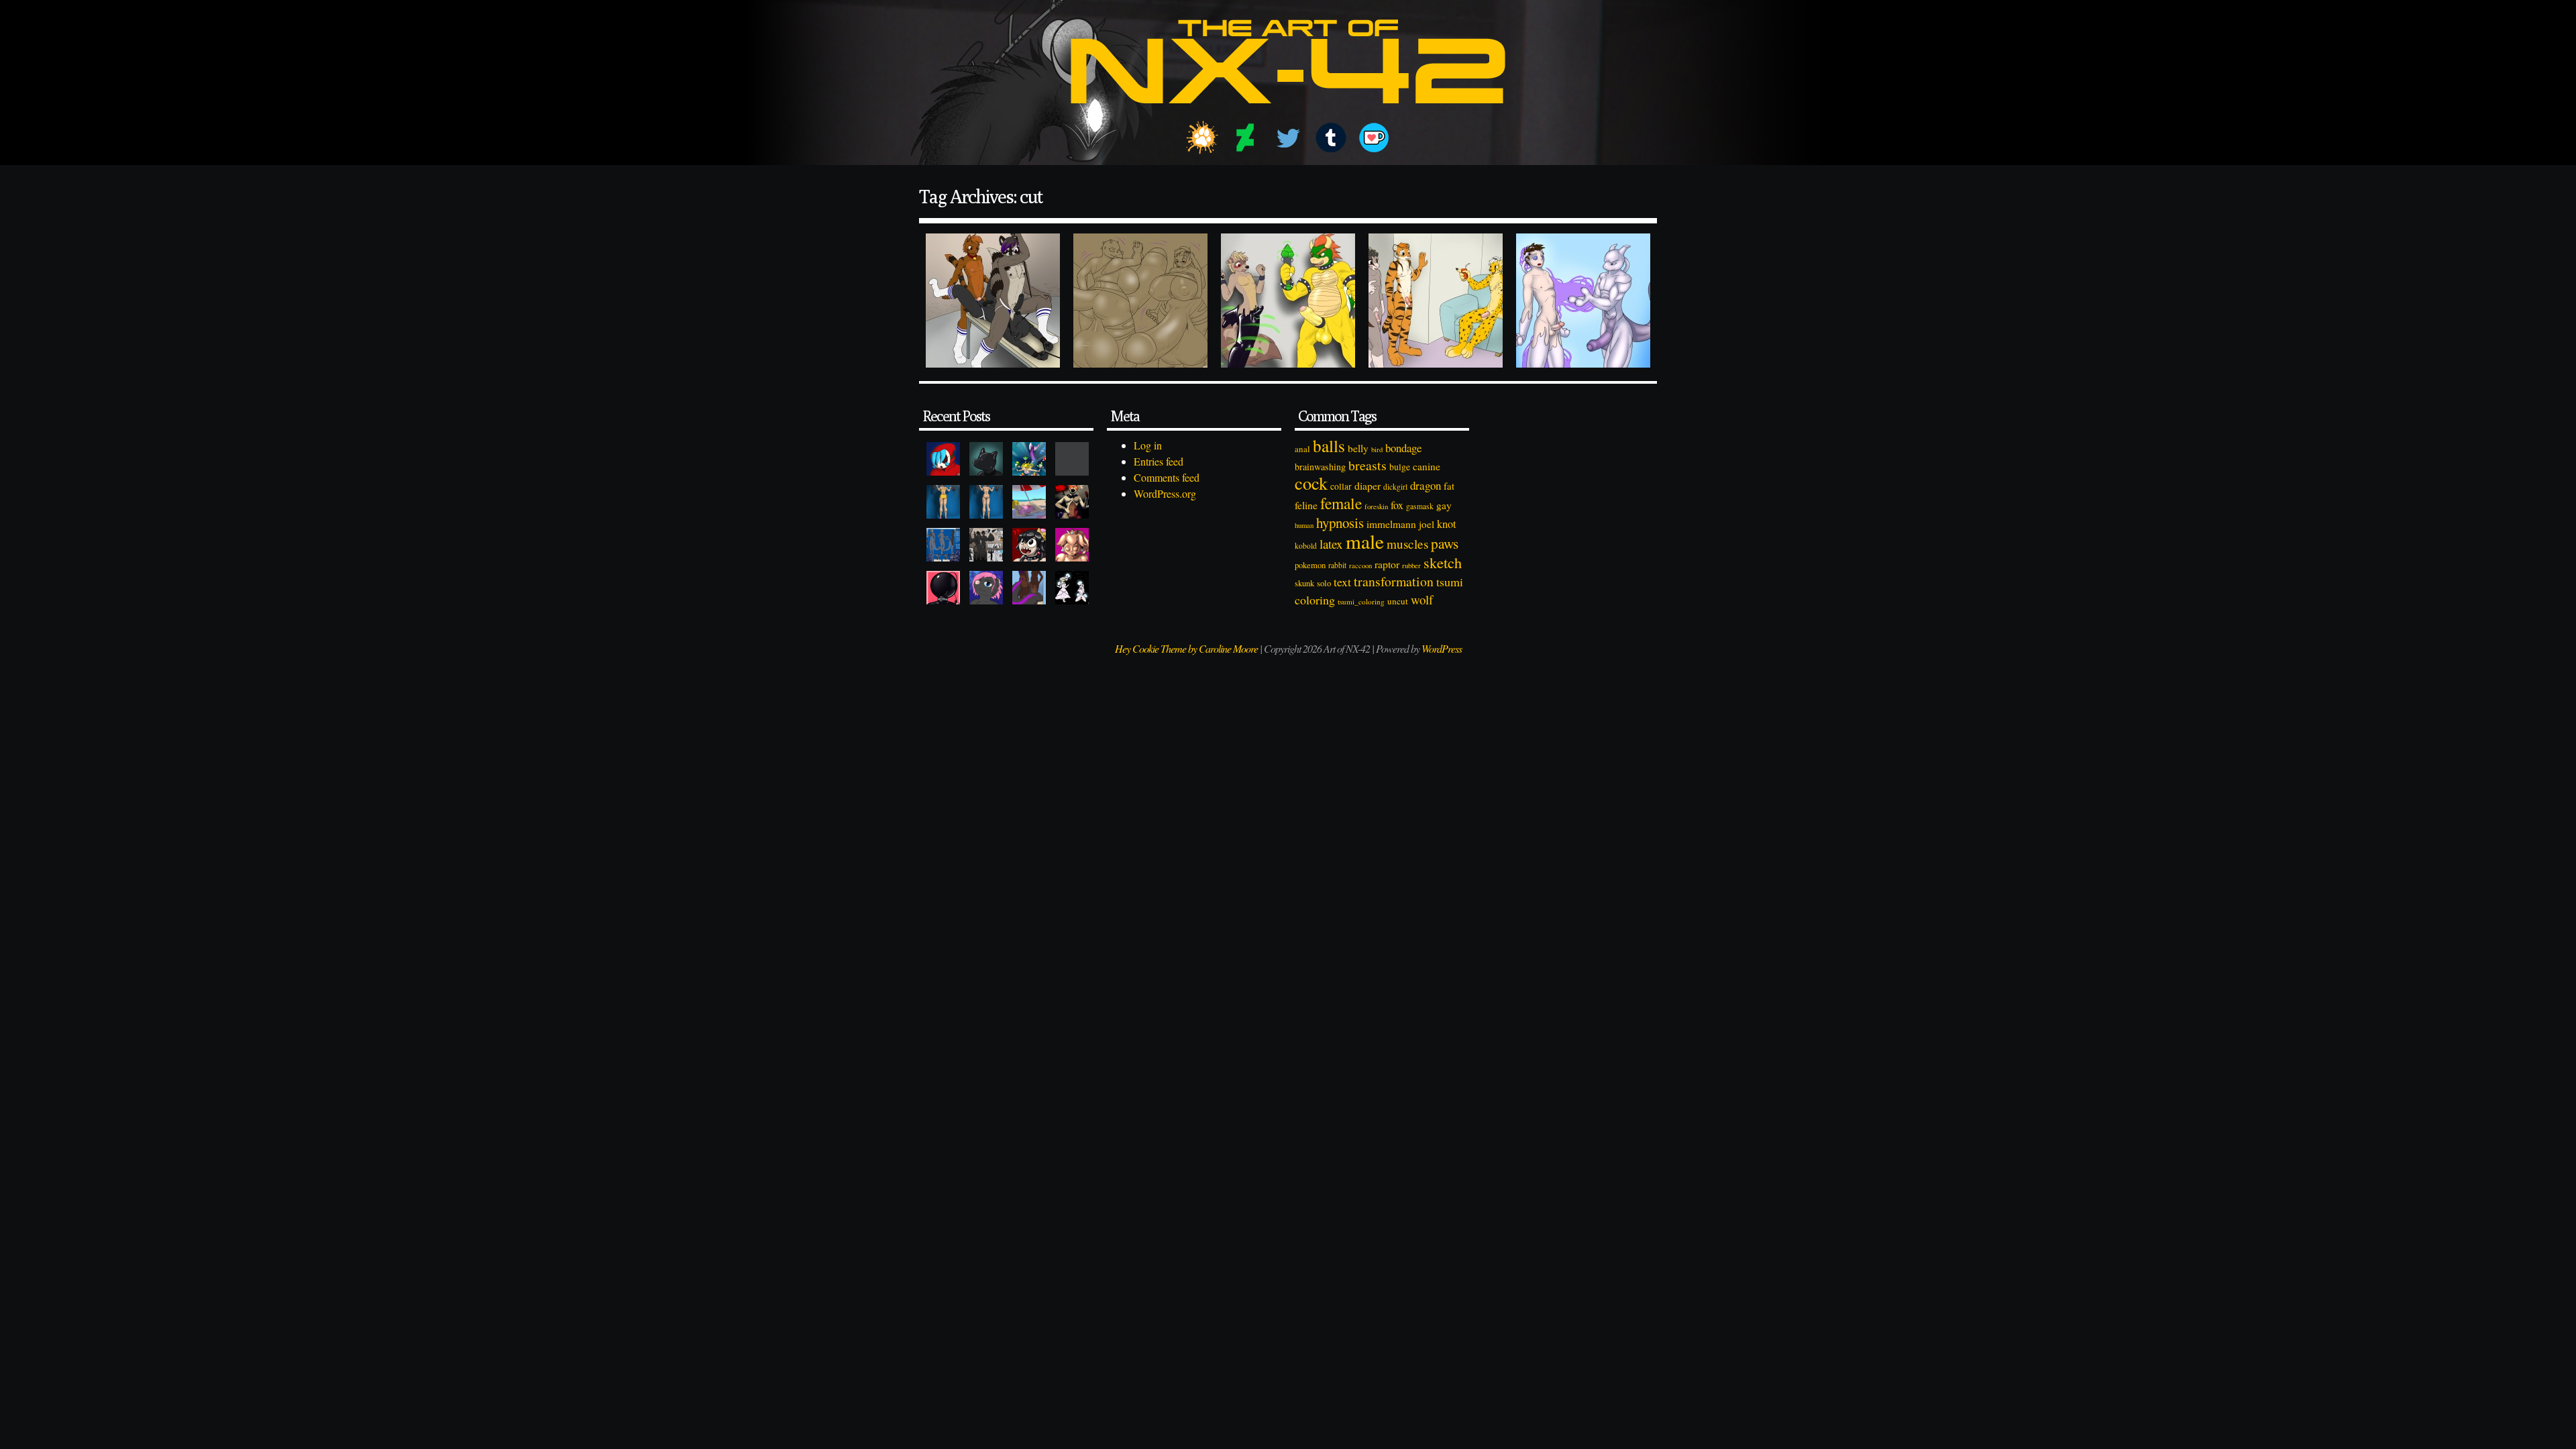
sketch (1443, 562)
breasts (1367, 465)
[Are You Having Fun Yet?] (1072, 502)
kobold (1306, 546)
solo (1324, 583)
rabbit (1337, 565)
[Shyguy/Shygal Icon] (943, 459)
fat (1449, 486)
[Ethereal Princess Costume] (1072, 588)
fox (1397, 505)
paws (1445, 543)
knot (1447, 524)
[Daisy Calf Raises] (943, 502)
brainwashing (1320, 467)
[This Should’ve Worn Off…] (1029, 588)
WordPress (1442, 648)
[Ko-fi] (1374, 138)
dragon (1426, 485)
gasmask (1420, 506)
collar (1341, 486)
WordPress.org (1165, 493)
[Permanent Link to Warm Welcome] (1436, 301)
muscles (1407, 544)
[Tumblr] (1331, 138)
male (1365, 541)
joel (1427, 524)
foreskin (1376, 506)
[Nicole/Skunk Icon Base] (986, 588)
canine (1427, 466)
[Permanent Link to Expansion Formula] (1140, 301)
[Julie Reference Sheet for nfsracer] (943, 545)
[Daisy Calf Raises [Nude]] (986, 502)
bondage (1403, 448)
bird (1377, 449)
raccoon (1360, 566)
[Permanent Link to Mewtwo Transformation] (1583, 301)
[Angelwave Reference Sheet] (986, 545)
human (1304, 525)
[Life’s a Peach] (1029, 502)
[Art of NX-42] (1288, 113)
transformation (1394, 581)
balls (1329, 445)
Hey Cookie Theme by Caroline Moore (1186, 648)
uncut (1398, 601)
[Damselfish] (1029, 459)
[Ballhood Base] (943, 588)
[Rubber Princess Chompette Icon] (1029, 545)
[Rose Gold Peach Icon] (1072, 545)
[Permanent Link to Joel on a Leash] (993, 301)
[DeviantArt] (1245, 138)
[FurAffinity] (1202, 138)
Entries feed (1159, 461)
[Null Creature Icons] (986, 459)
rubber (1411, 565)
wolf (1422, 599)
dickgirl (1395, 487)
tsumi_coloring (1361, 601)
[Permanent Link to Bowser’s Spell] (1288, 301)
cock (1311, 483)
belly (1358, 448)
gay (1444, 505)
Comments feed (1167, 477)
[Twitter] (1288, 138)
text (1342, 582)
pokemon (1310, 565)
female (1341, 503)
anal (1302, 449)
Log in (1148, 445)
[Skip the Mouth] (1072, 459)
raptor (1387, 564)
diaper (1367, 485)
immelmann (1391, 524)
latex (1331, 544)
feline (1306, 505)
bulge (1400, 467)
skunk (1304, 583)
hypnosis (1340, 523)
